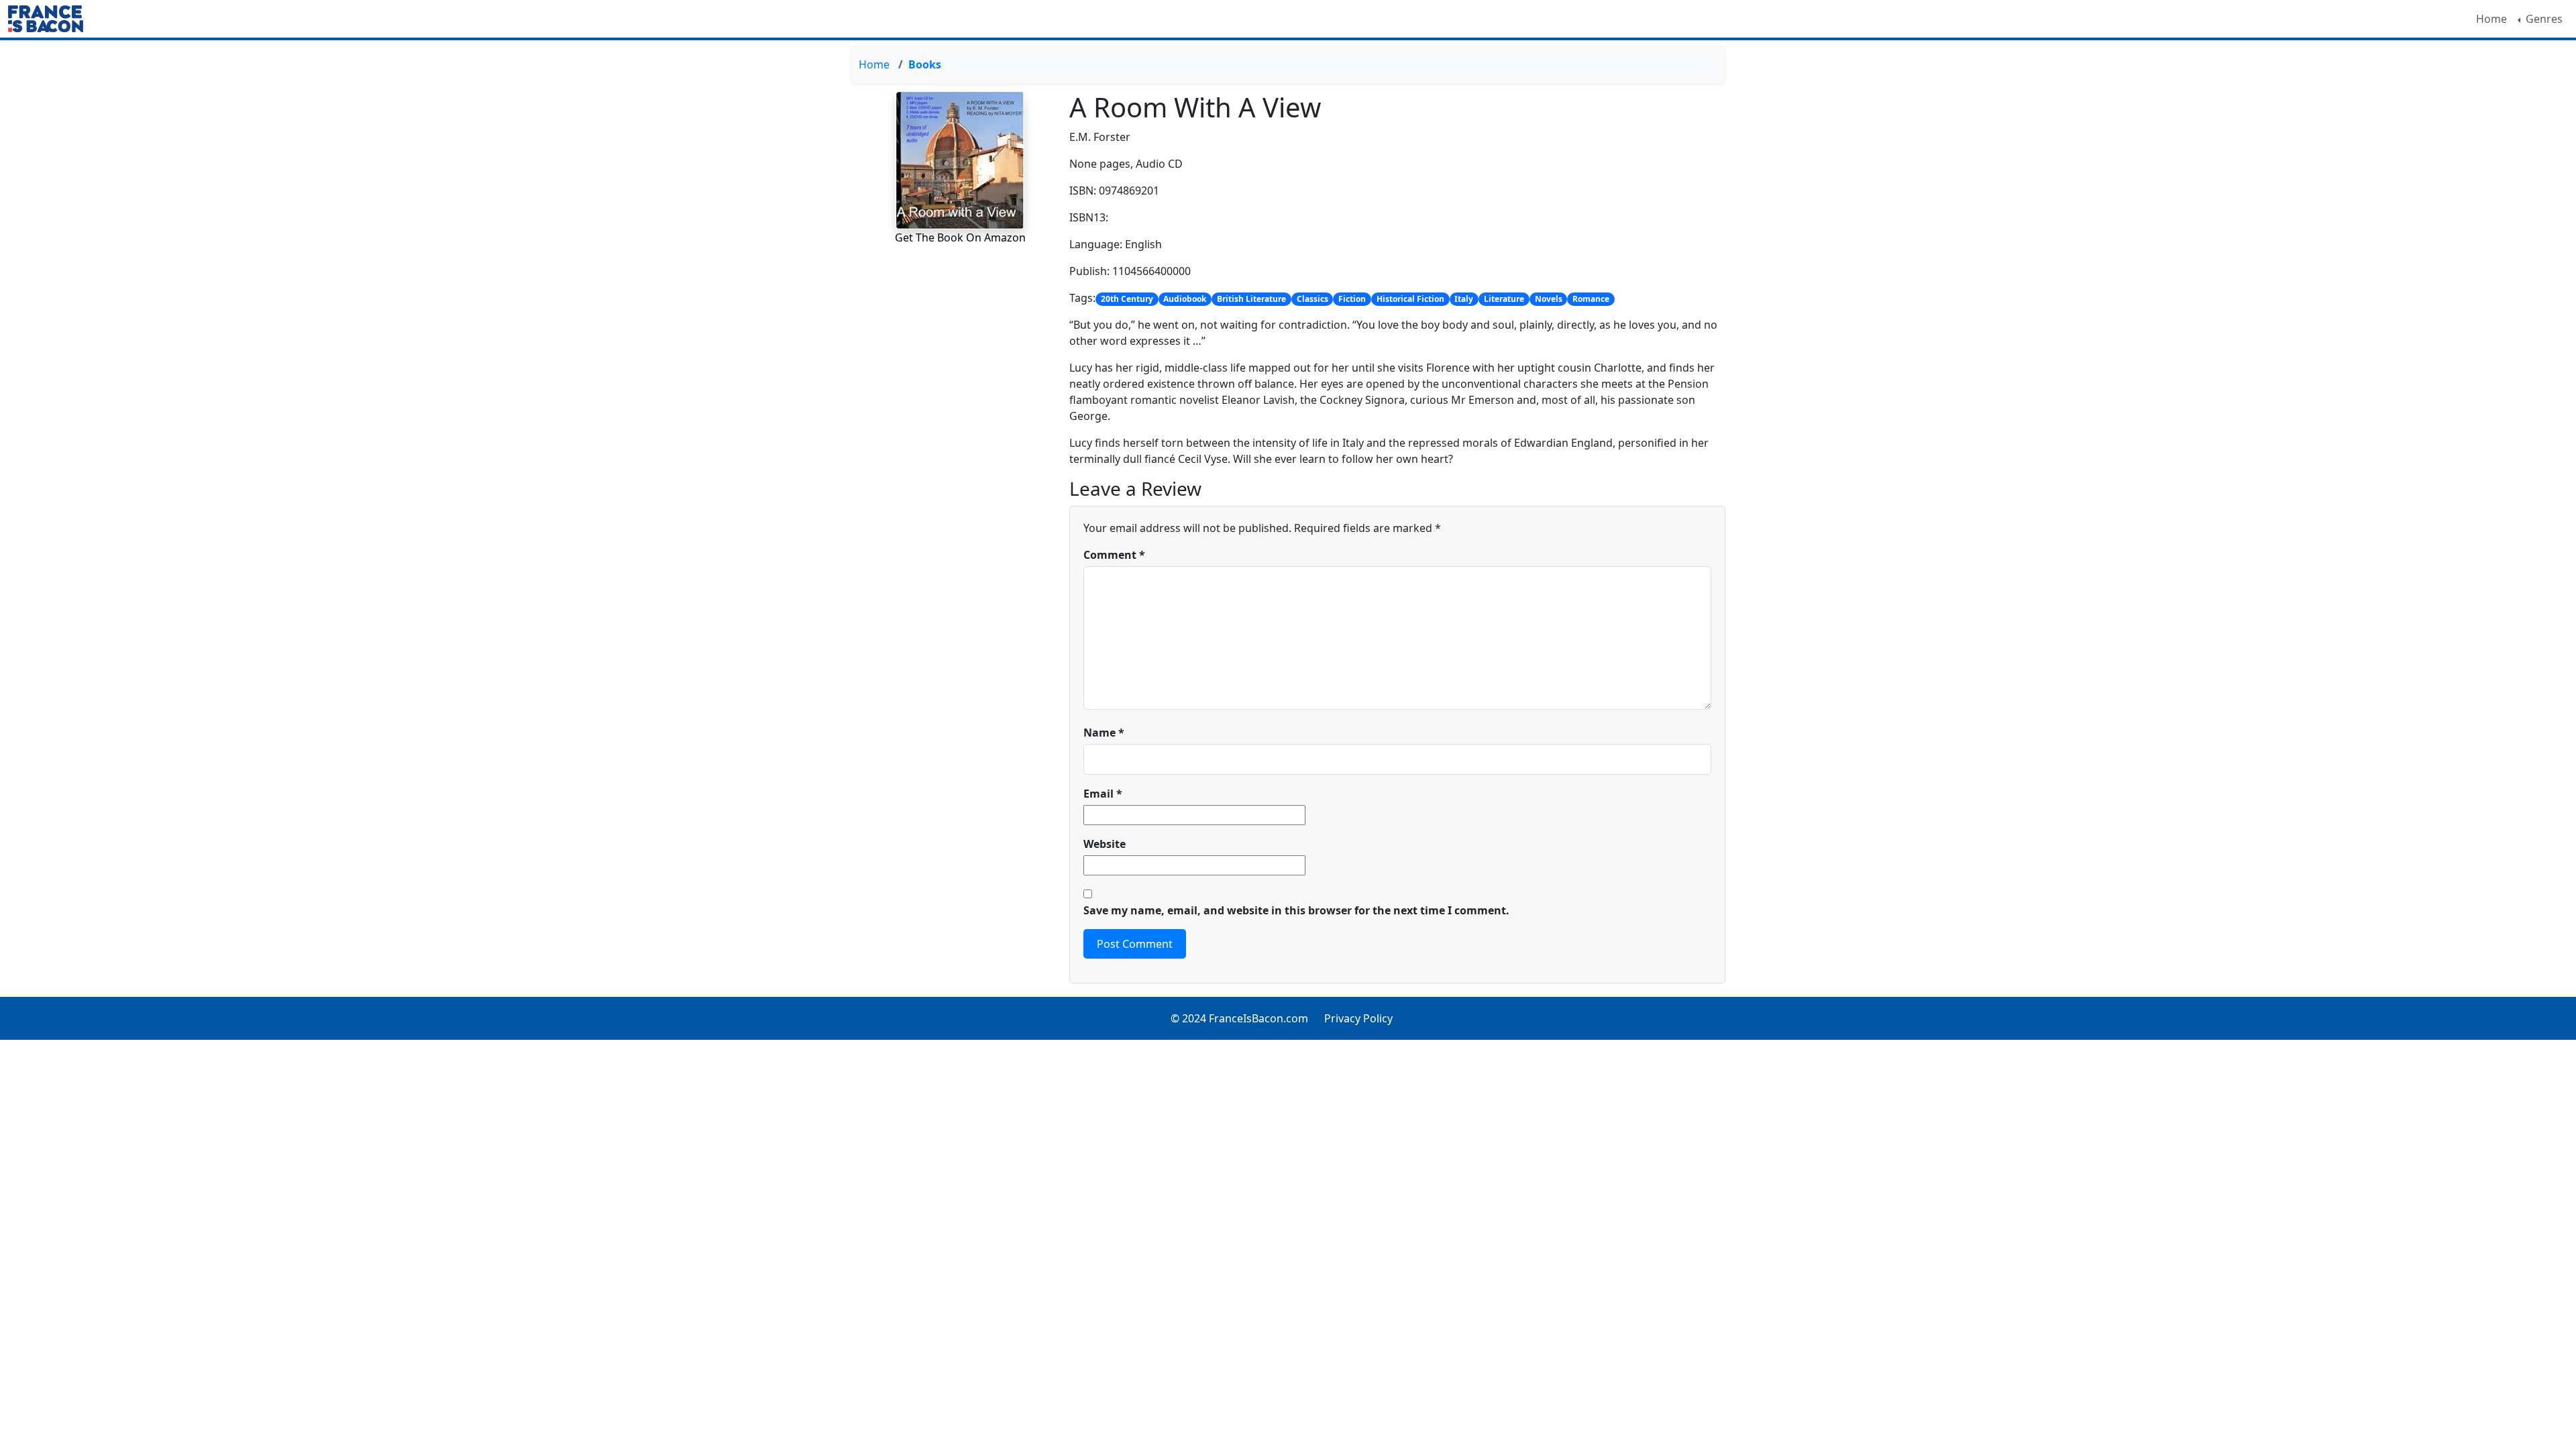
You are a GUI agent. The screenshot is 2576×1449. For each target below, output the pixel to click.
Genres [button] (2543, 19)
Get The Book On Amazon (960, 237)
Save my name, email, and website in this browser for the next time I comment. (1296, 910)
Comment (1114, 555)
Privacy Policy (1358, 1018)
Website (1105, 844)
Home (2491, 19)
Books (925, 64)
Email (1103, 794)
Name (1104, 733)
